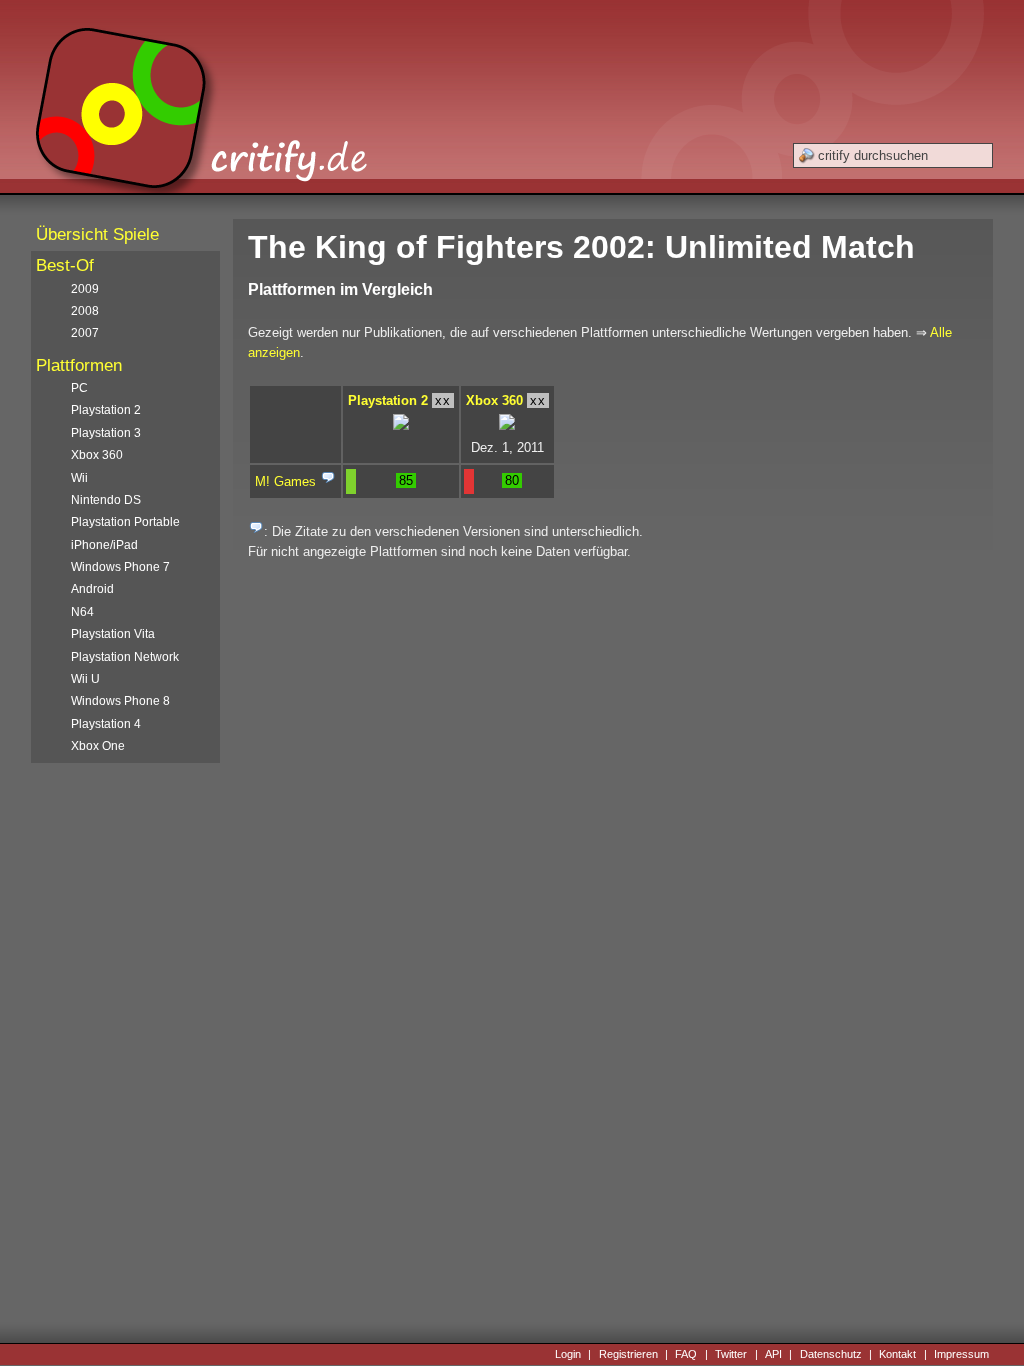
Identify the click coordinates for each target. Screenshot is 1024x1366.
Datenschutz (831, 1354)
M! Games (285, 481)
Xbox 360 (494, 400)
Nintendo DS (106, 500)
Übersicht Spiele (97, 234)
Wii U (85, 679)
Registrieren (628, 1354)
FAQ (686, 1354)
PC (79, 388)
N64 (82, 612)
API (773, 1354)
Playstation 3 (106, 433)
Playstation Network (125, 657)
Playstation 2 (388, 400)
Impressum (961, 1354)
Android (92, 589)
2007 (85, 333)
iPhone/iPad (104, 545)
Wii (79, 478)
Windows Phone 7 (120, 567)
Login (568, 1354)
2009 (85, 289)
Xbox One (98, 746)
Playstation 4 (106, 724)
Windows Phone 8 (120, 701)
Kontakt (897, 1354)
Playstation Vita (113, 634)
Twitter (731, 1354)
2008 (85, 311)
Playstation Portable (125, 522)
